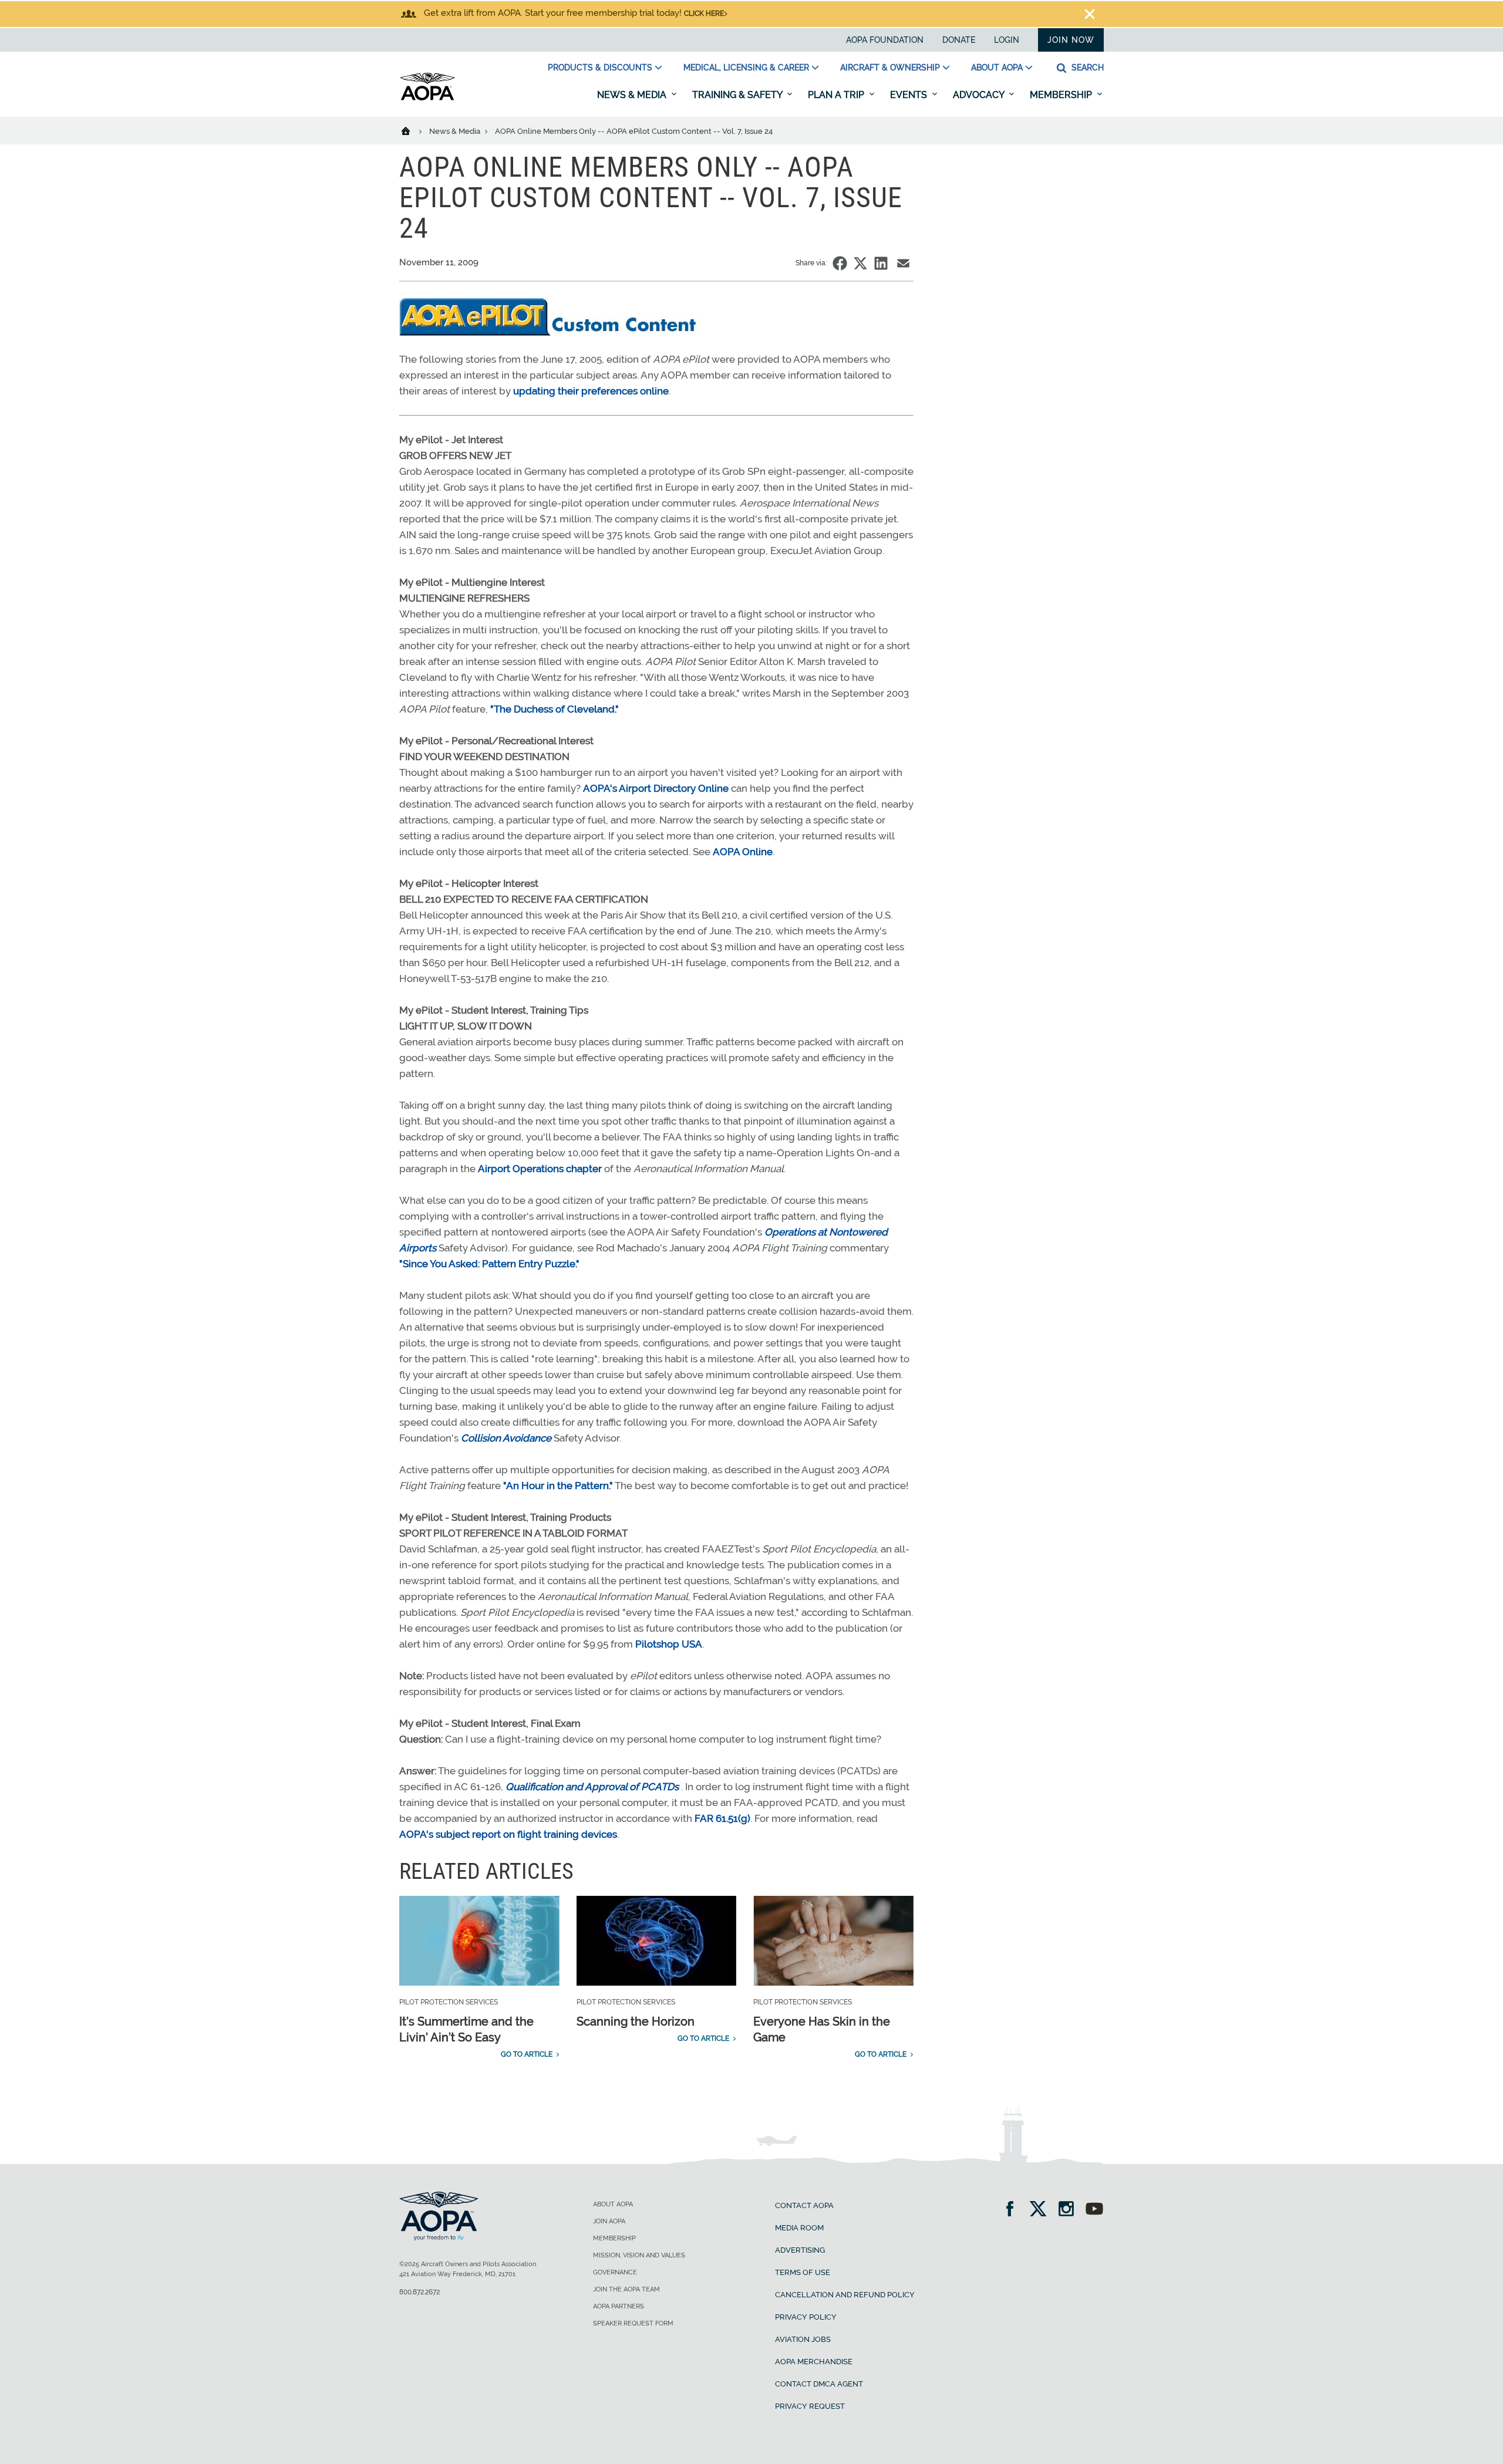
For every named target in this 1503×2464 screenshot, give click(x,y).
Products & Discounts (600, 67)
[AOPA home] (427, 98)
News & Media (633, 95)
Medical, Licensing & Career (746, 67)
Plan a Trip (837, 95)
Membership (1062, 95)
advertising (800, 2250)
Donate (959, 40)
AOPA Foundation (885, 40)
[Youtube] (1094, 2210)
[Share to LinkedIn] (881, 263)
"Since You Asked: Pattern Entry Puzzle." (489, 1264)
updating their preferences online (591, 391)
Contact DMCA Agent (819, 2384)
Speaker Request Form (633, 2323)
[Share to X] (860, 263)
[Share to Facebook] (840, 263)
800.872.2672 (419, 2292)
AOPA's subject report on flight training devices (508, 1834)
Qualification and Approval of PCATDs (592, 1787)
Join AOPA (609, 2221)
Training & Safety (738, 95)
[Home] (413, 130)
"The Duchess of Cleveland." (555, 709)
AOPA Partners (619, 2306)
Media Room (799, 2228)
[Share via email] (903, 263)
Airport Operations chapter (540, 1169)
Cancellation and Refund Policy (845, 2295)
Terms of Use (803, 2272)
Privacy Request (810, 2406)
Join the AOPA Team (626, 2289)
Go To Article (527, 2054)
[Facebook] (1014, 2210)
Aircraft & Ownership (890, 67)
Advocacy (980, 95)
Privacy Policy (806, 2317)
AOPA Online (743, 852)
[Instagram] (1070, 2210)
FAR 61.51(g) (722, 1818)
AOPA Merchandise (814, 2362)
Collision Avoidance (506, 1438)
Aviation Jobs (803, 2339)
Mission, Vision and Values (639, 2255)
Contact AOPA (804, 2205)
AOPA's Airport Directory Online (656, 788)
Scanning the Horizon (636, 2021)
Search (1086, 67)
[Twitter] (1042, 2210)
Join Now (1071, 40)
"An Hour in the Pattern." (558, 1486)
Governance (615, 2272)
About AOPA (997, 67)
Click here (704, 13)
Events (910, 95)
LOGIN (1007, 40)
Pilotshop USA (669, 1644)
